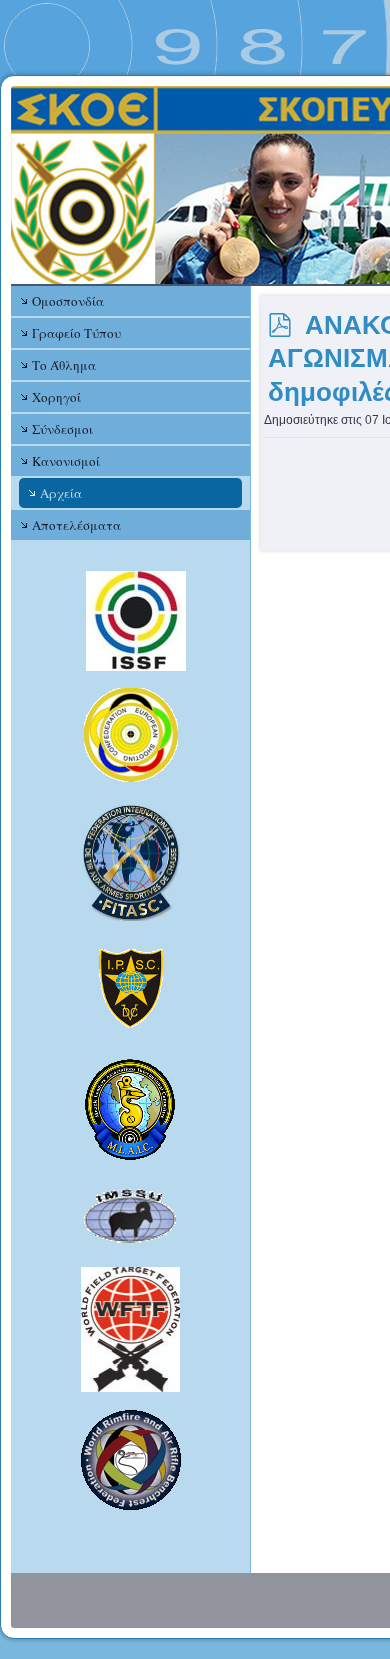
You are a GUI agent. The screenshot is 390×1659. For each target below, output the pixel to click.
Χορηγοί (56, 397)
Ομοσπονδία (68, 301)
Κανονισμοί (66, 461)
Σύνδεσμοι (62, 429)
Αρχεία (61, 493)
